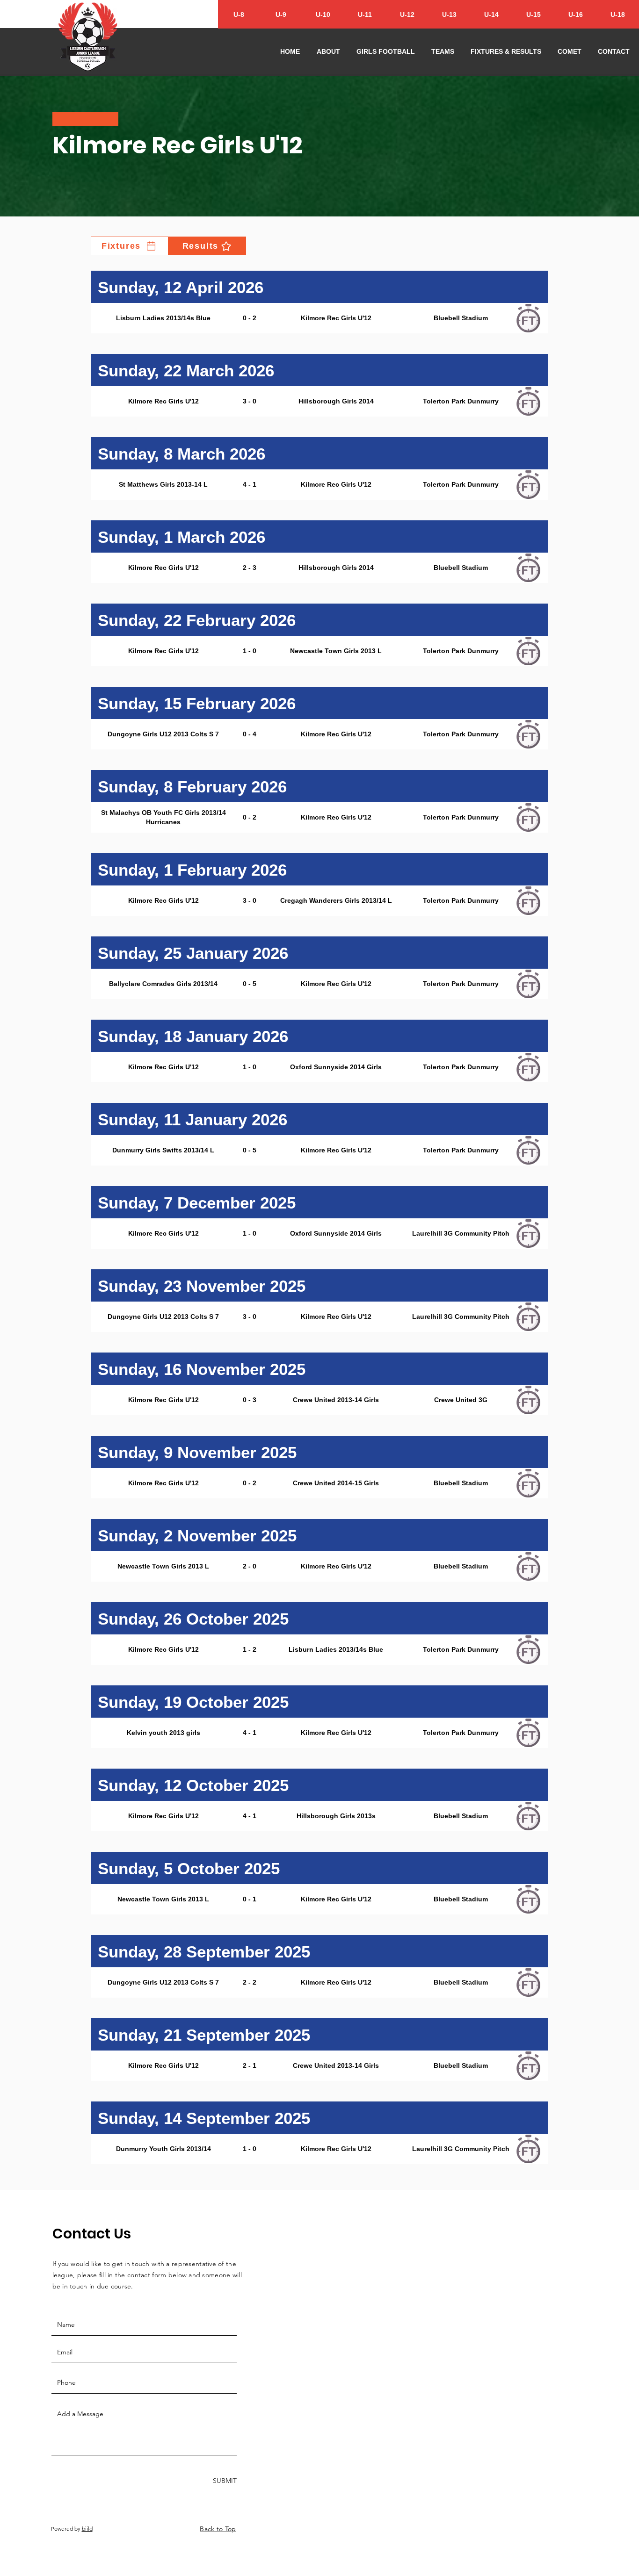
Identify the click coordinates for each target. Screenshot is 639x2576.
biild (87, 2529)
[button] (328, 51)
